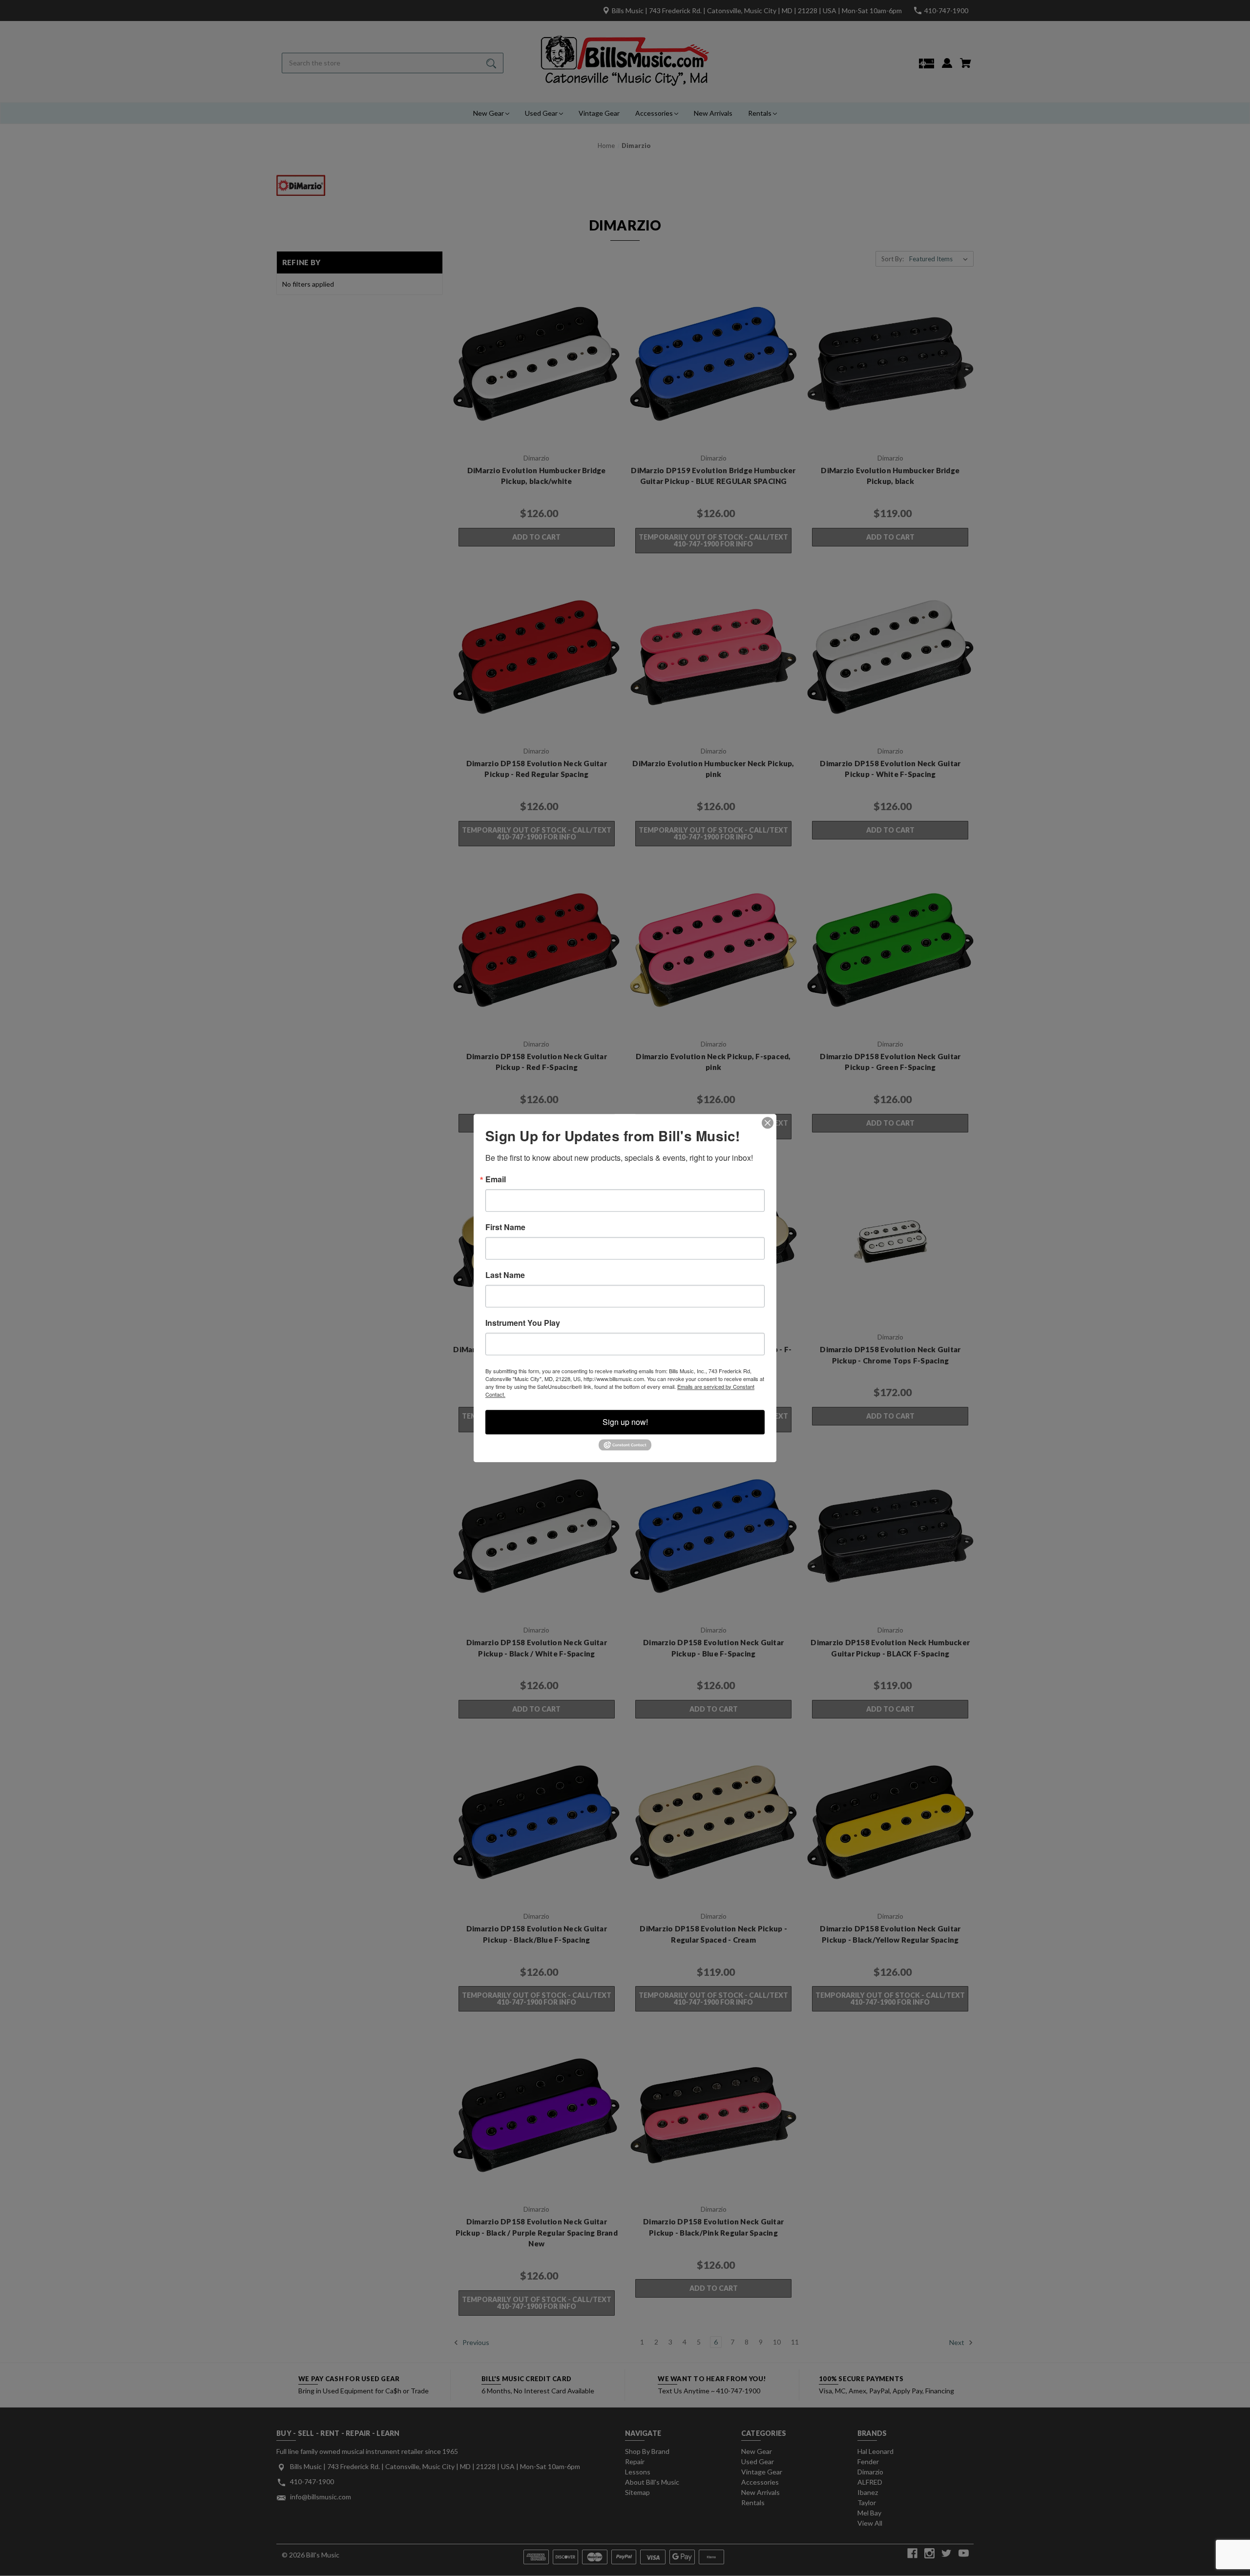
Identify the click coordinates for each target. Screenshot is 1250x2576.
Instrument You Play (523, 1323)
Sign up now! (625, 1422)
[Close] (768, 1123)
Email (496, 1179)
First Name (505, 1227)
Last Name (505, 1275)
